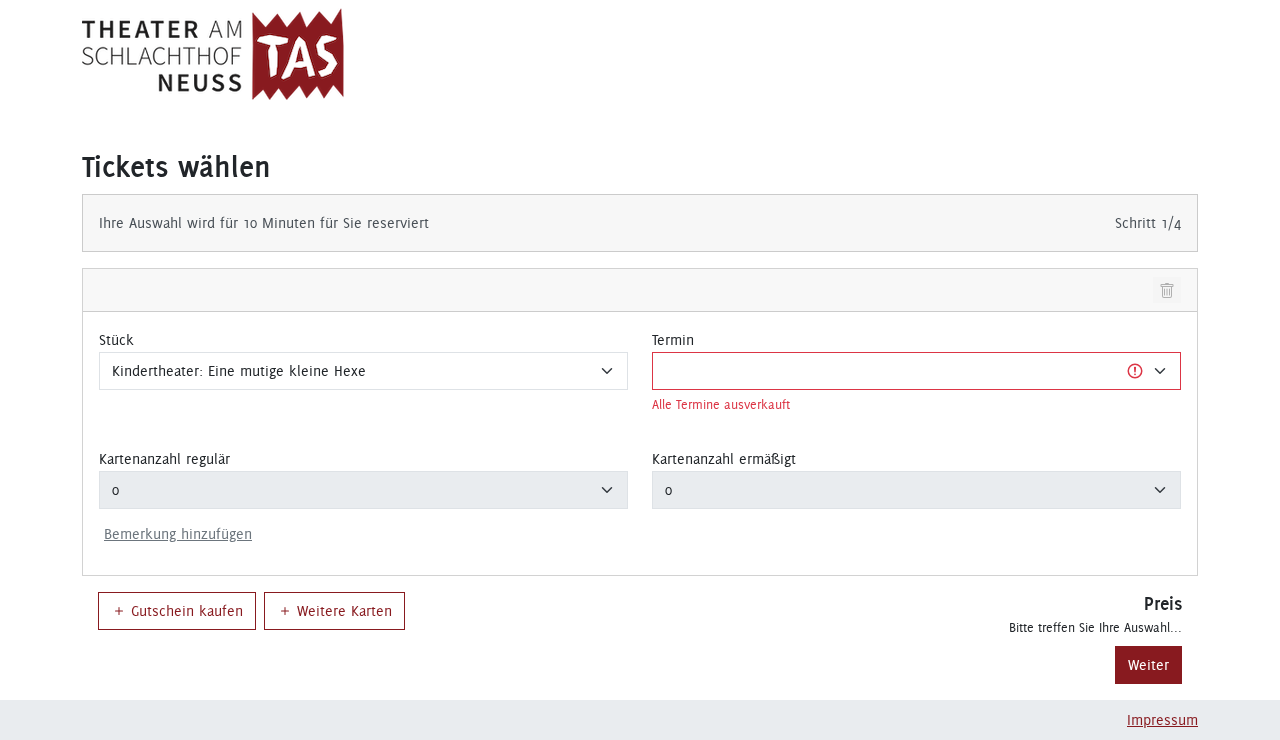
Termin (673, 340)
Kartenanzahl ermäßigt (724, 459)
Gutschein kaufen (187, 611)
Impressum (1162, 720)
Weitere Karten (344, 611)
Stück (116, 340)
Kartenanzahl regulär (164, 459)
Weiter (1148, 665)
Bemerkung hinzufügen (178, 534)
